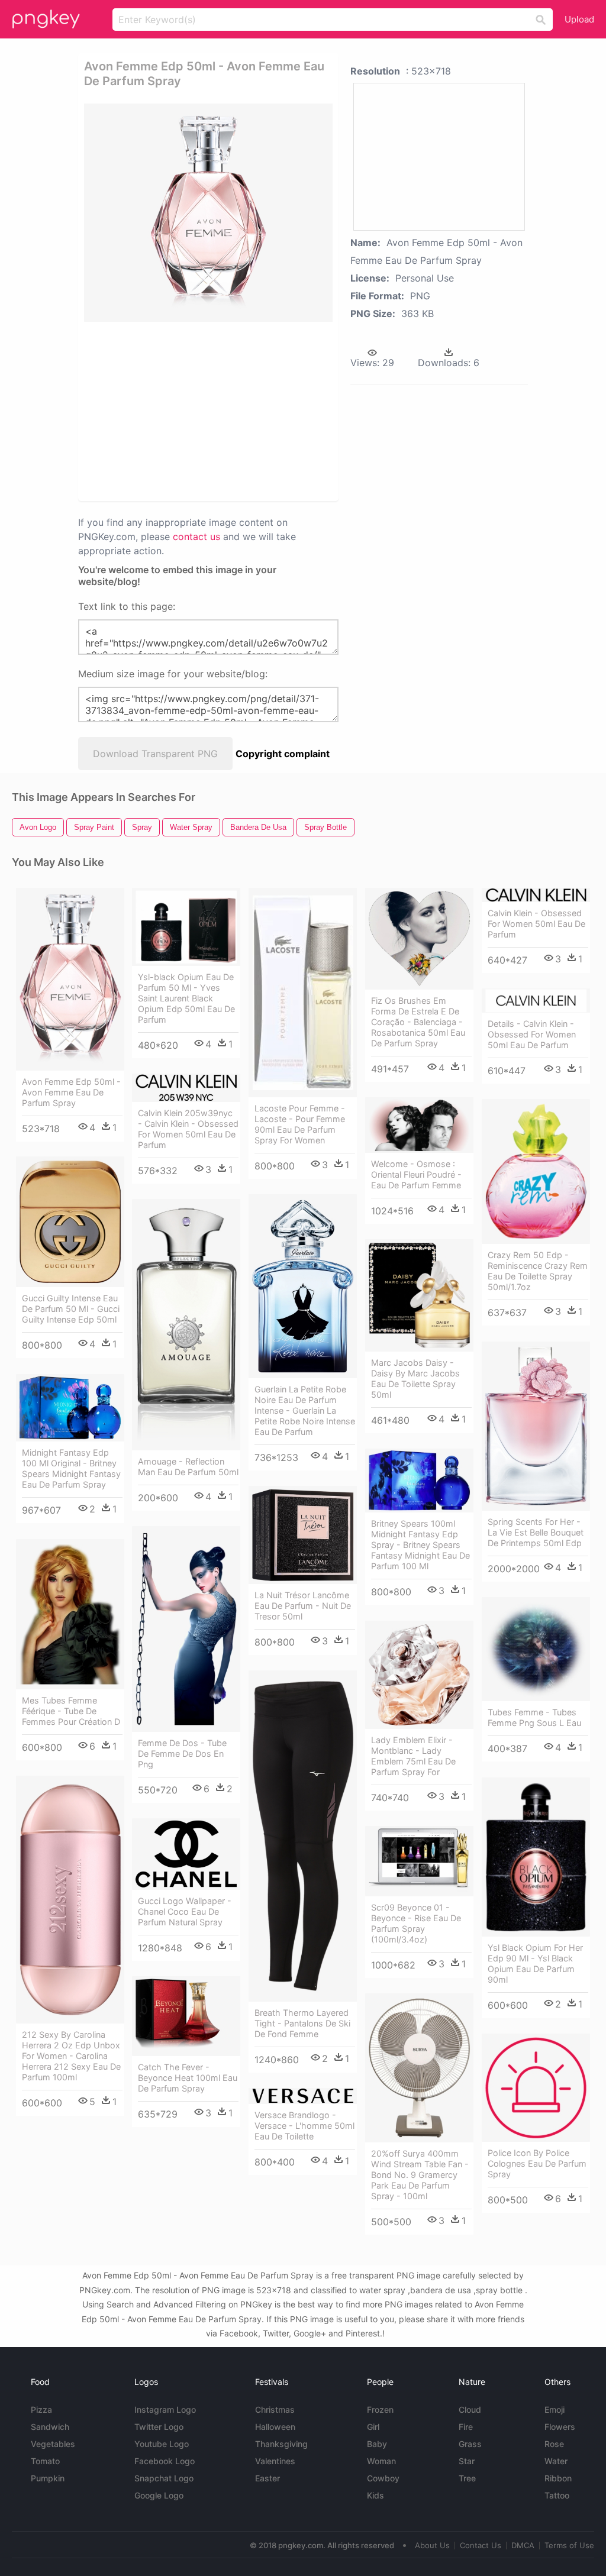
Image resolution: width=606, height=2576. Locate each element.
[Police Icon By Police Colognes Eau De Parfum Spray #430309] (536, 2088)
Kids (375, 2495)
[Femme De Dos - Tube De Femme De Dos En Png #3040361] (186, 1629)
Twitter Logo (159, 2427)
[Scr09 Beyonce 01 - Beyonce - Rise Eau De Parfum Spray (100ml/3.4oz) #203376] (419, 1861)
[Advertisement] (208, 411)
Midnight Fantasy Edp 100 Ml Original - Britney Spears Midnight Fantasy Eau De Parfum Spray (71, 1468)
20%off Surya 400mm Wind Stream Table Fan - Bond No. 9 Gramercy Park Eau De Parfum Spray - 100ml (420, 2175)
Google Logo (159, 2495)
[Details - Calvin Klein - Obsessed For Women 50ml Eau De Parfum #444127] (536, 1001)
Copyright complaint (283, 754)
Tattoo (557, 2495)
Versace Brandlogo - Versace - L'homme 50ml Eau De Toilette (304, 2126)
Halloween (275, 2427)
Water (556, 2461)
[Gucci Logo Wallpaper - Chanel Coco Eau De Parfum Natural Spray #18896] (186, 1854)
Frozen (380, 2409)
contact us (196, 536)
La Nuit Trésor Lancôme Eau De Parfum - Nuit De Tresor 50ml (303, 1606)
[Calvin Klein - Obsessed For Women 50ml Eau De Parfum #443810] (536, 895)
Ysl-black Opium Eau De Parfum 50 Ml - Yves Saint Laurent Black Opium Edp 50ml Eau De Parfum (186, 998)
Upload (579, 19)
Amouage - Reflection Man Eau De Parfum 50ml (188, 1467)
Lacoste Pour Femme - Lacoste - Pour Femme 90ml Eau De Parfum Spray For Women (300, 1124)
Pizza (41, 2409)
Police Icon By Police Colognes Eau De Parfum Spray (537, 2163)
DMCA (523, 2545)
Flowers (560, 2427)
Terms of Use (569, 2545)
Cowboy (383, 2478)
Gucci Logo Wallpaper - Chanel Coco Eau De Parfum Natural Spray (185, 1911)
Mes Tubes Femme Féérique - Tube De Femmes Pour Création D (71, 1711)
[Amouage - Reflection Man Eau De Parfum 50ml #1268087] (186, 1325)
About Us (432, 2545)
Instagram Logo (165, 2409)
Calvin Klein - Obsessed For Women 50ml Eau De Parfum (536, 924)
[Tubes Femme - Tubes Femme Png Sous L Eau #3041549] (536, 1649)
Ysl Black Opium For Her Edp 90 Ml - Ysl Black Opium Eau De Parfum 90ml (535, 1963)
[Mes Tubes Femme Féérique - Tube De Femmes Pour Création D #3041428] (70, 1614)
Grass (470, 2444)
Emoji (555, 2409)
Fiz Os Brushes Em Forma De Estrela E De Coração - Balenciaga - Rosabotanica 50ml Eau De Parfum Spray (418, 1022)
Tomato (45, 2461)
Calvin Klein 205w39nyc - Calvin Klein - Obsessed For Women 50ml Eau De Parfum (188, 1129)
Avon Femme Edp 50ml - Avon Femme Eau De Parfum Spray (71, 1092)
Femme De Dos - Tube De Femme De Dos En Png (182, 1754)
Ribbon (558, 2478)
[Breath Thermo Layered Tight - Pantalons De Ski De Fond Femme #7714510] (303, 1836)
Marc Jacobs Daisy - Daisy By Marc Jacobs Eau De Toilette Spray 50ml (415, 1379)
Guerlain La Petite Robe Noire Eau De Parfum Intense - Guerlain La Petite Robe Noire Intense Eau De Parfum (305, 1410)
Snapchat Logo (164, 2478)
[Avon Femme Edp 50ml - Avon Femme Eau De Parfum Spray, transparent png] (208, 213)
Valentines (275, 2461)
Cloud (470, 2409)
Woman (381, 2461)
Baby (377, 2444)
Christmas (275, 2409)
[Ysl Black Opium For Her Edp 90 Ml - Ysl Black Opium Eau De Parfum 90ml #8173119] (536, 1857)
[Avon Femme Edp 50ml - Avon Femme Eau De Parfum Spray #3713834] (70, 979)
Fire (466, 2427)
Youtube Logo (162, 2444)
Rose (554, 2444)
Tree (467, 2478)
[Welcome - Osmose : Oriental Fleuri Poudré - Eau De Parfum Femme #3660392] (419, 1125)
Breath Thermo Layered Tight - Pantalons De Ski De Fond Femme (302, 2023)
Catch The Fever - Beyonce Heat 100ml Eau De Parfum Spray (188, 2078)
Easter (267, 2478)
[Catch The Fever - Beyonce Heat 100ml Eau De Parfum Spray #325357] (186, 2016)
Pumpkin (48, 2478)
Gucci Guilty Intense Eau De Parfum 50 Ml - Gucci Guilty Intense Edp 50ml (71, 1309)
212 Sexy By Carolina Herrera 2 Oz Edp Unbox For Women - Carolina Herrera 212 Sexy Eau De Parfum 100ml (71, 2056)
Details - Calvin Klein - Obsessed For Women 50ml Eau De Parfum (532, 1034)
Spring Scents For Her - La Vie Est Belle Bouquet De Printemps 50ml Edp (536, 1532)
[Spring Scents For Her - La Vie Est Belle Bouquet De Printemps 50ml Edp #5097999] (536, 1426)
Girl (373, 2427)
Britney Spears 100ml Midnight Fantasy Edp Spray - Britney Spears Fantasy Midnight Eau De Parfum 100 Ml (420, 1545)
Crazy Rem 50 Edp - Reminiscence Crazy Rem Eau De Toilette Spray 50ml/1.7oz (538, 1271)
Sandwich (50, 2427)
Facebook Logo (165, 2461)
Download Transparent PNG (155, 754)
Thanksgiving (281, 2444)
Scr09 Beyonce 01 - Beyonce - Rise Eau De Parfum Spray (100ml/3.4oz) (416, 1923)
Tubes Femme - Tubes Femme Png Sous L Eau (534, 1717)
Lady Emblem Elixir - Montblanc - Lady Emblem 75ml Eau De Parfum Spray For (413, 1756)
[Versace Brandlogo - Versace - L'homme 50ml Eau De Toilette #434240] (303, 2096)
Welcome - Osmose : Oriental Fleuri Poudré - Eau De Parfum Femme (416, 1174)
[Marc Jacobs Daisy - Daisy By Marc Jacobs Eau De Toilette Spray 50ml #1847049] (419, 1295)
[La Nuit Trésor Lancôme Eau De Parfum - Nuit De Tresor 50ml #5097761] (303, 1535)
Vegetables (53, 2444)
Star (467, 2461)
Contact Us (481, 2545)
